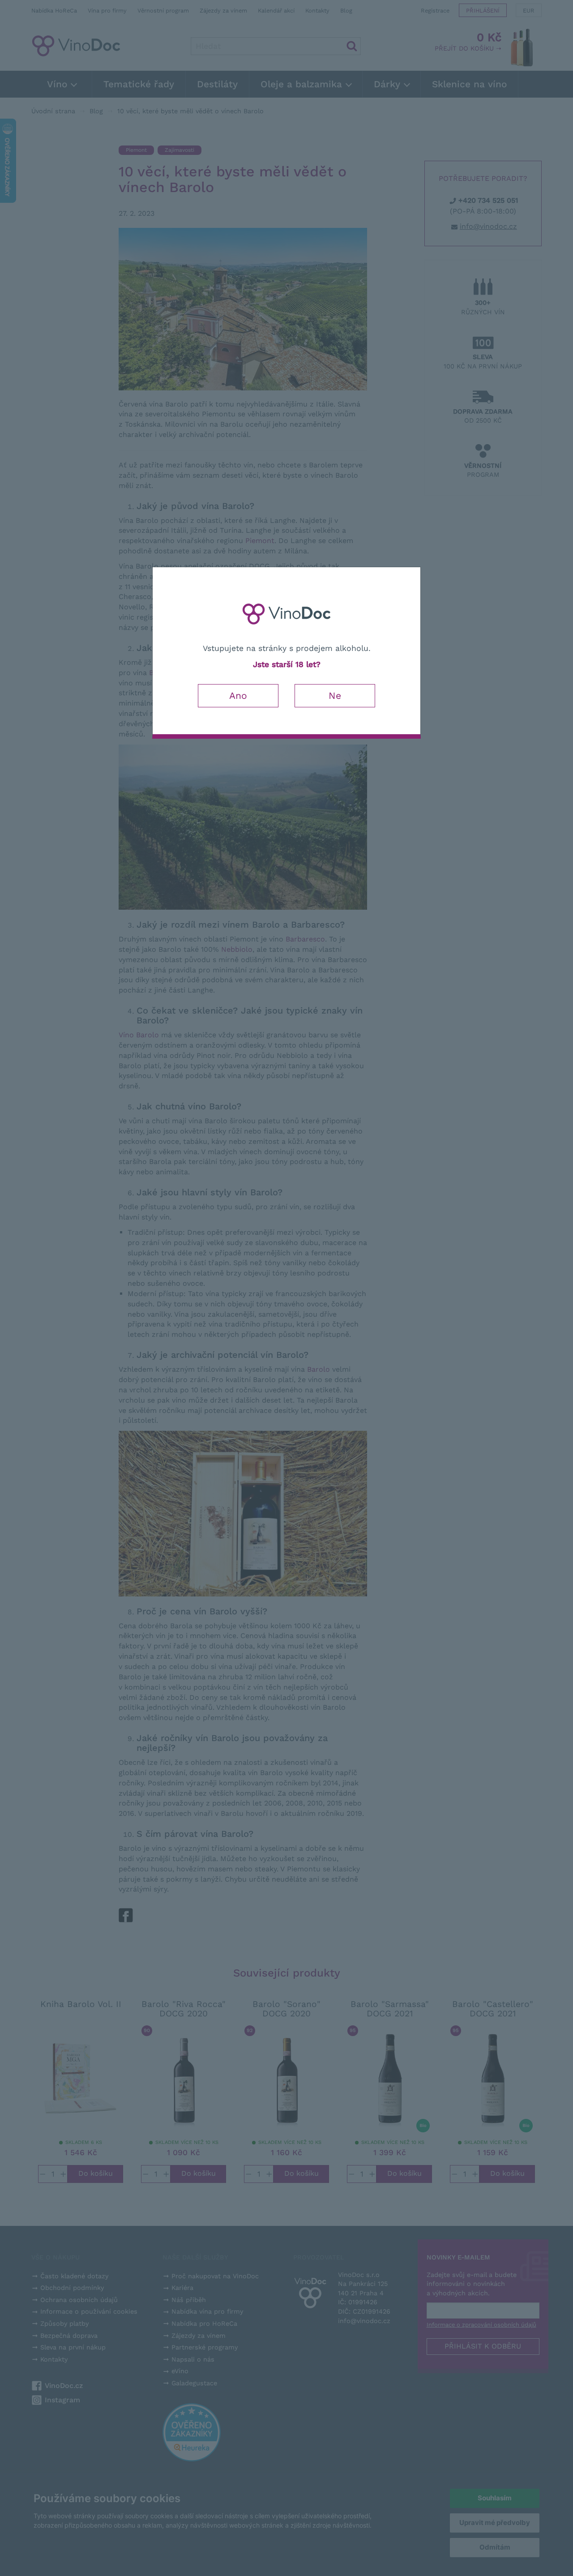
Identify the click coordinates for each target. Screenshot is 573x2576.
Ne (335, 695)
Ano (238, 695)
